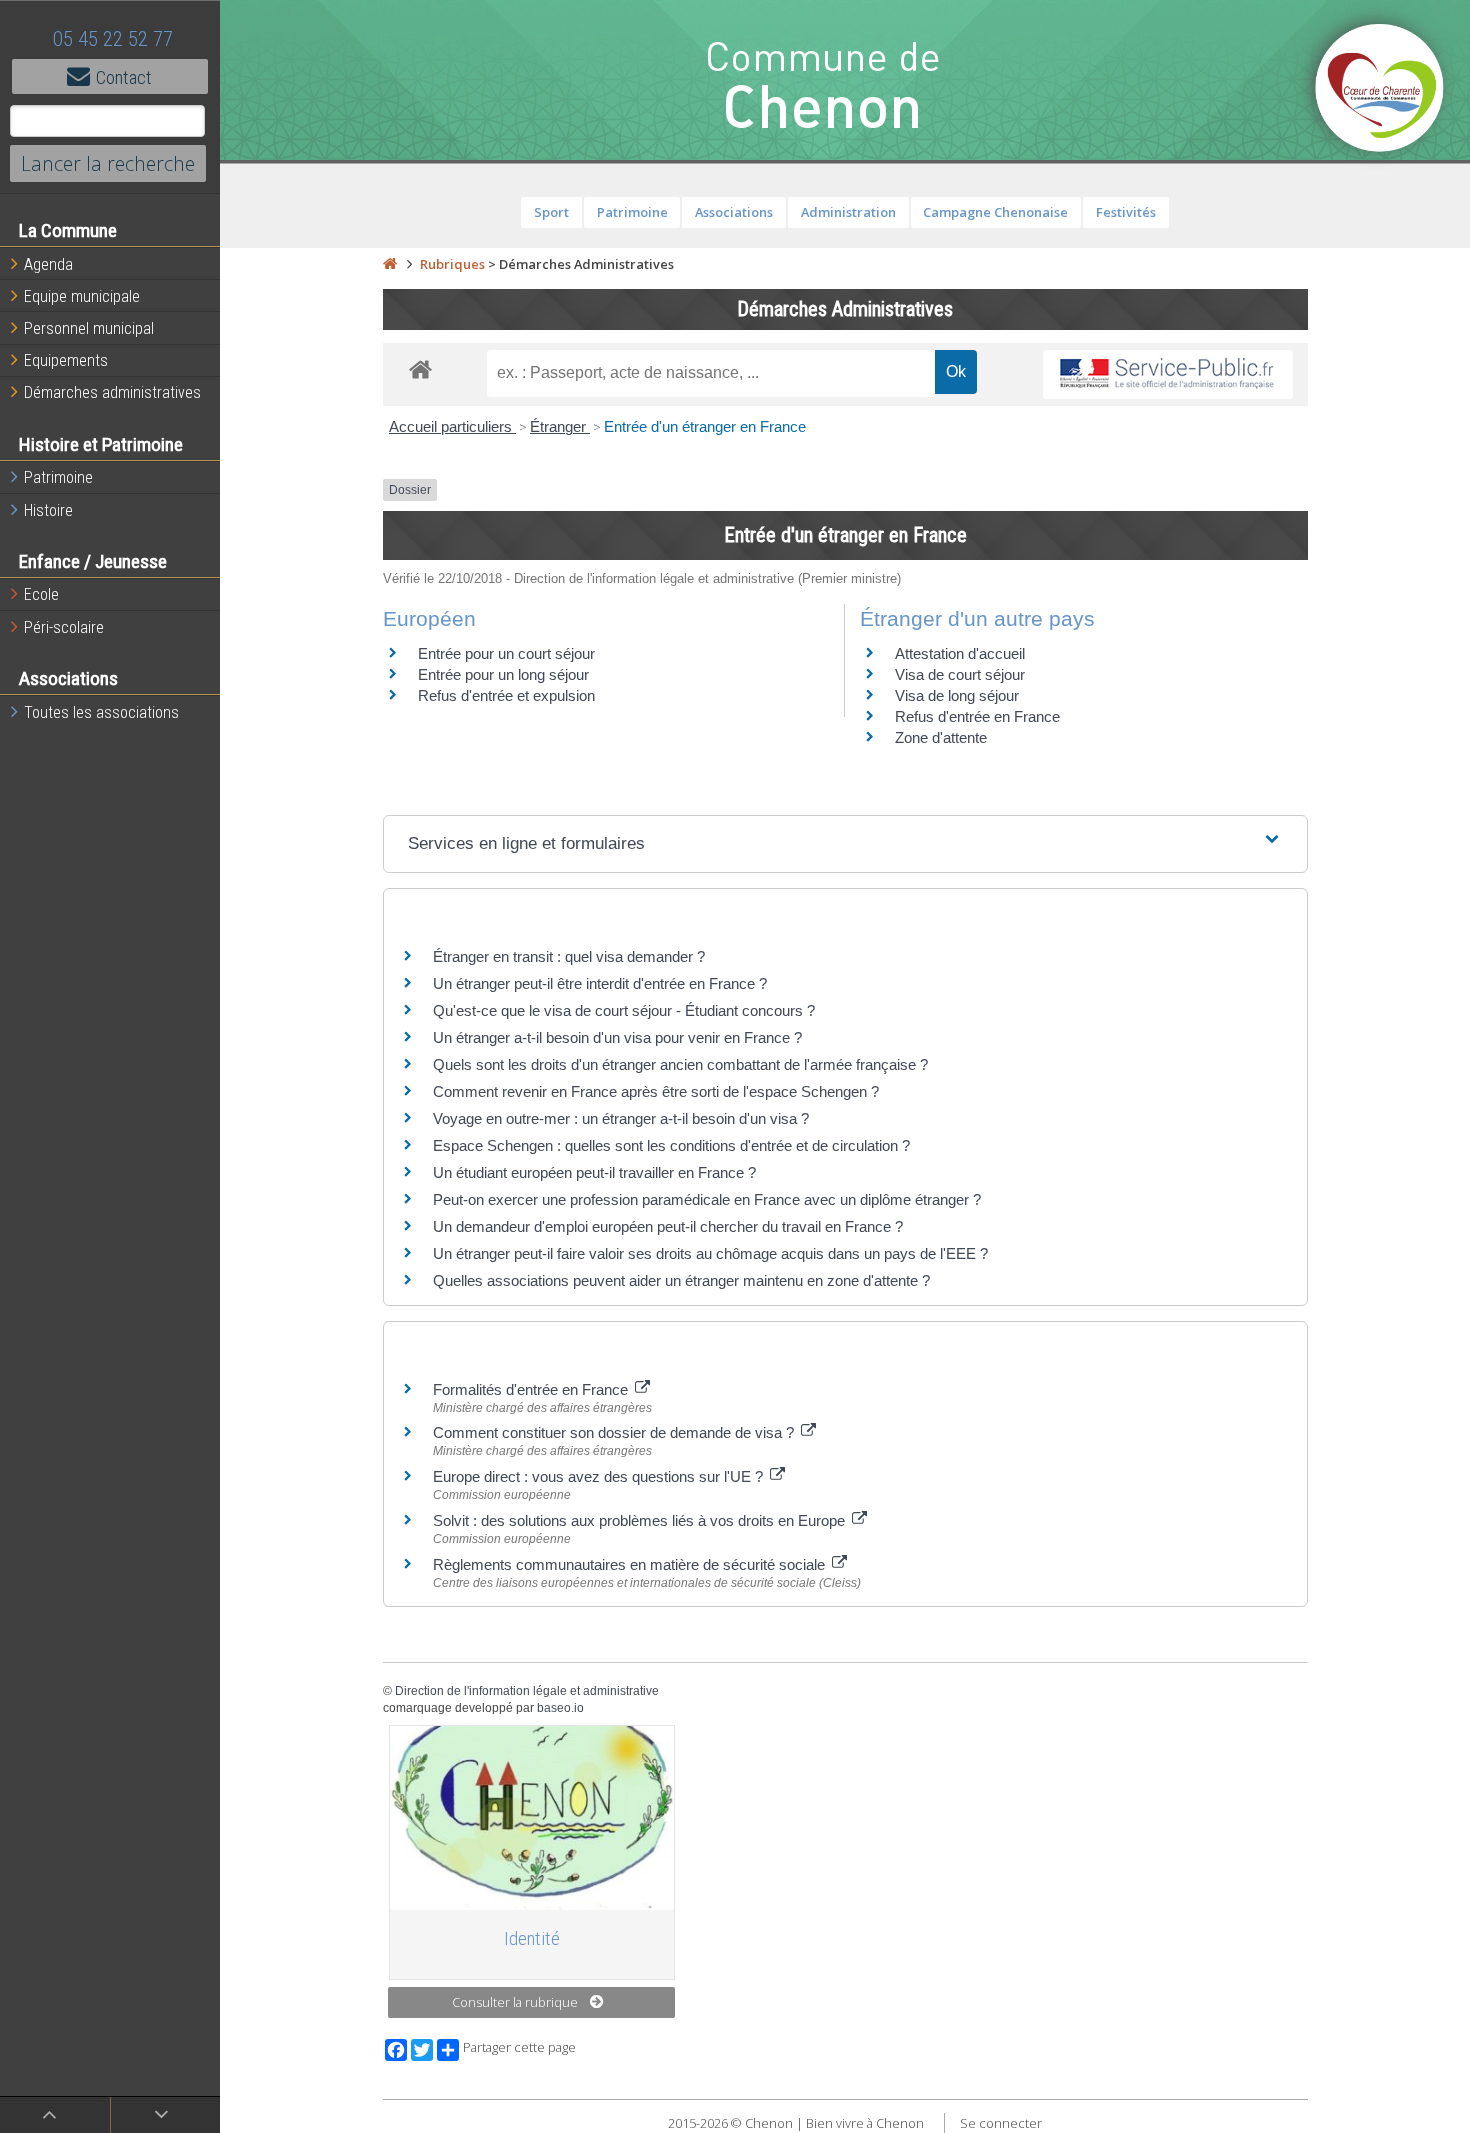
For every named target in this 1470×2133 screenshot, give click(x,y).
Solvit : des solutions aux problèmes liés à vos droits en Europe (641, 1520)
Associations (734, 212)
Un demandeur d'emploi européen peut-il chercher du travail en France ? (668, 1226)
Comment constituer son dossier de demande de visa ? (615, 1432)
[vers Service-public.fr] (1168, 374)
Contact (124, 77)
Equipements (66, 360)
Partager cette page (519, 2047)
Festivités (1126, 212)
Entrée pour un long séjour (503, 674)
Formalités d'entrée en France (532, 1389)
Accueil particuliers (452, 426)
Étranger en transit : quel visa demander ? (569, 956)
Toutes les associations (101, 712)
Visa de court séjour (960, 674)
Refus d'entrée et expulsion (506, 695)
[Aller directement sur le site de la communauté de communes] (1380, 90)
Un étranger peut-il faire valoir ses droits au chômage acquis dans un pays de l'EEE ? (710, 1253)
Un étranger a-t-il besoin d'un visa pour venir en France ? (617, 1037)
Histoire (48, 510)
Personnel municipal (89, 328)
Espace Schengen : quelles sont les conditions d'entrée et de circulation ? (671, 1145)
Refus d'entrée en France (977, 716)
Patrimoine (58, 477)
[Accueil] (390, 264)
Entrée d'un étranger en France (705, 426)
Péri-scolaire (64, 627)
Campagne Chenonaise (995, 212)
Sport (551, 212)
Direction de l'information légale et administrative (527, 1691)
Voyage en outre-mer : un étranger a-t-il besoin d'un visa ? (621, 1118)
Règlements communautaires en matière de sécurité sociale (631, 1564)
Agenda (48, 264)
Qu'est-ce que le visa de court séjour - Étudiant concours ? (624, 1010)
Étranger (560, 426)
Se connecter (1001, 2123)
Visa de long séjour (957, 695)
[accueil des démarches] (420, 368)
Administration (848, 212)
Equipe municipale (82, 296)
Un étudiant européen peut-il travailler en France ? (594, 1172)
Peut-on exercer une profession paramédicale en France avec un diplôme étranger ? (707, 1199)
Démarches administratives (112, 392)
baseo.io (560, 1708)
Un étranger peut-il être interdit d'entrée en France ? (600, 983)
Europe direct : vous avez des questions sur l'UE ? (600, 1476)
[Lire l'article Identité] (532, 1817)
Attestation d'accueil (960, 653)
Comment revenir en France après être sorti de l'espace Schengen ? (656, 1091)
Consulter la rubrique (515, 2002)
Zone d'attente (941, 737)
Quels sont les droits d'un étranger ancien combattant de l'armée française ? (680, 1064)
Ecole (41, 594)
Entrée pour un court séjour (506, 653)
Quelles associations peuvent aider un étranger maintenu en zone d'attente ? (681, 1280)
